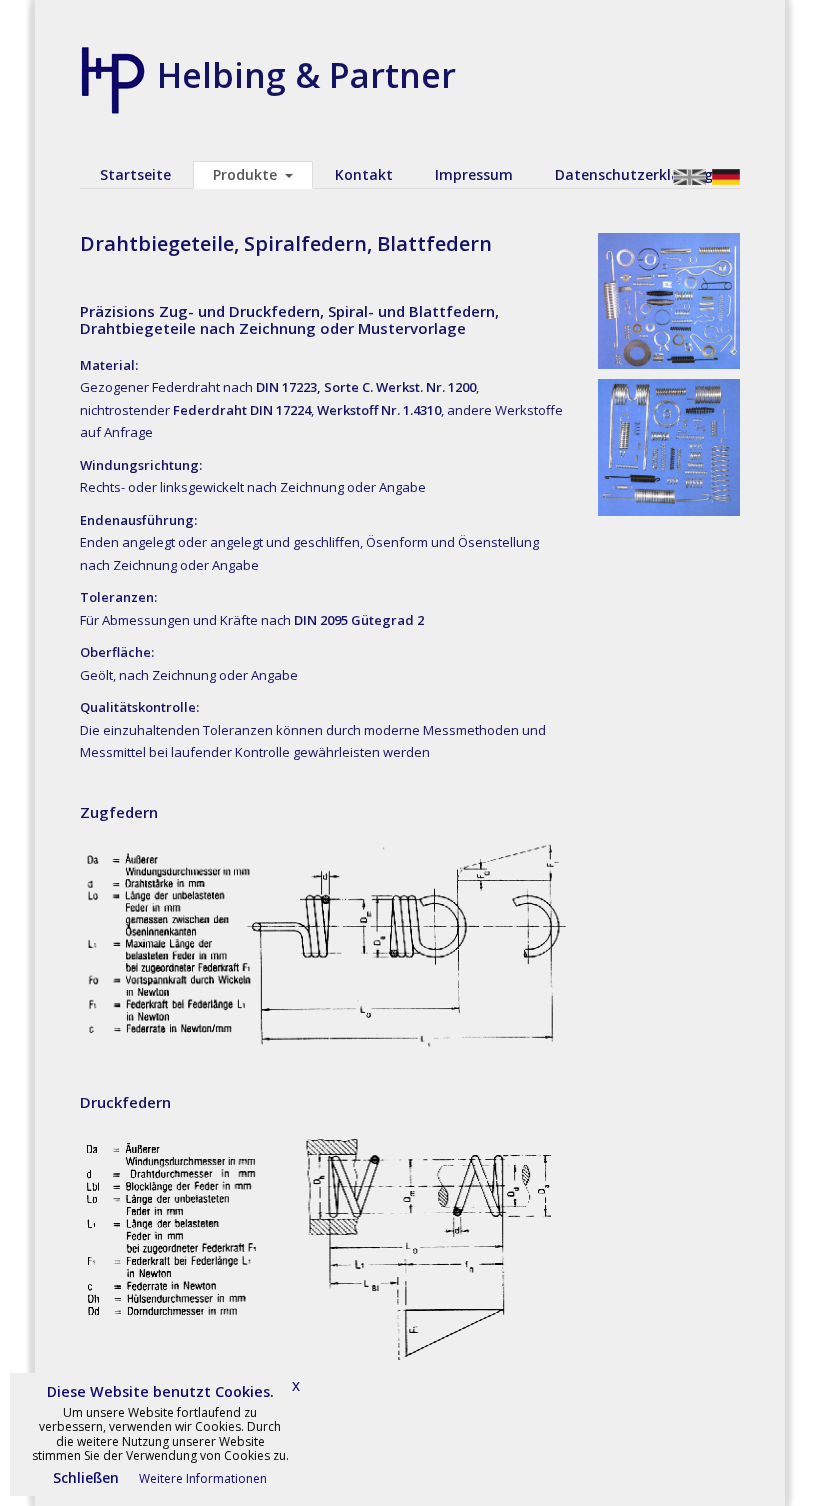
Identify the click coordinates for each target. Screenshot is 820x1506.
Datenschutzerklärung (634, 174)
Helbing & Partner (306, 75)
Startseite (135, 174)
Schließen (86, 1477)
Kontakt (364, 174)
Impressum (474, 174)
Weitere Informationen (203, 1478)
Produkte (245, 174)
